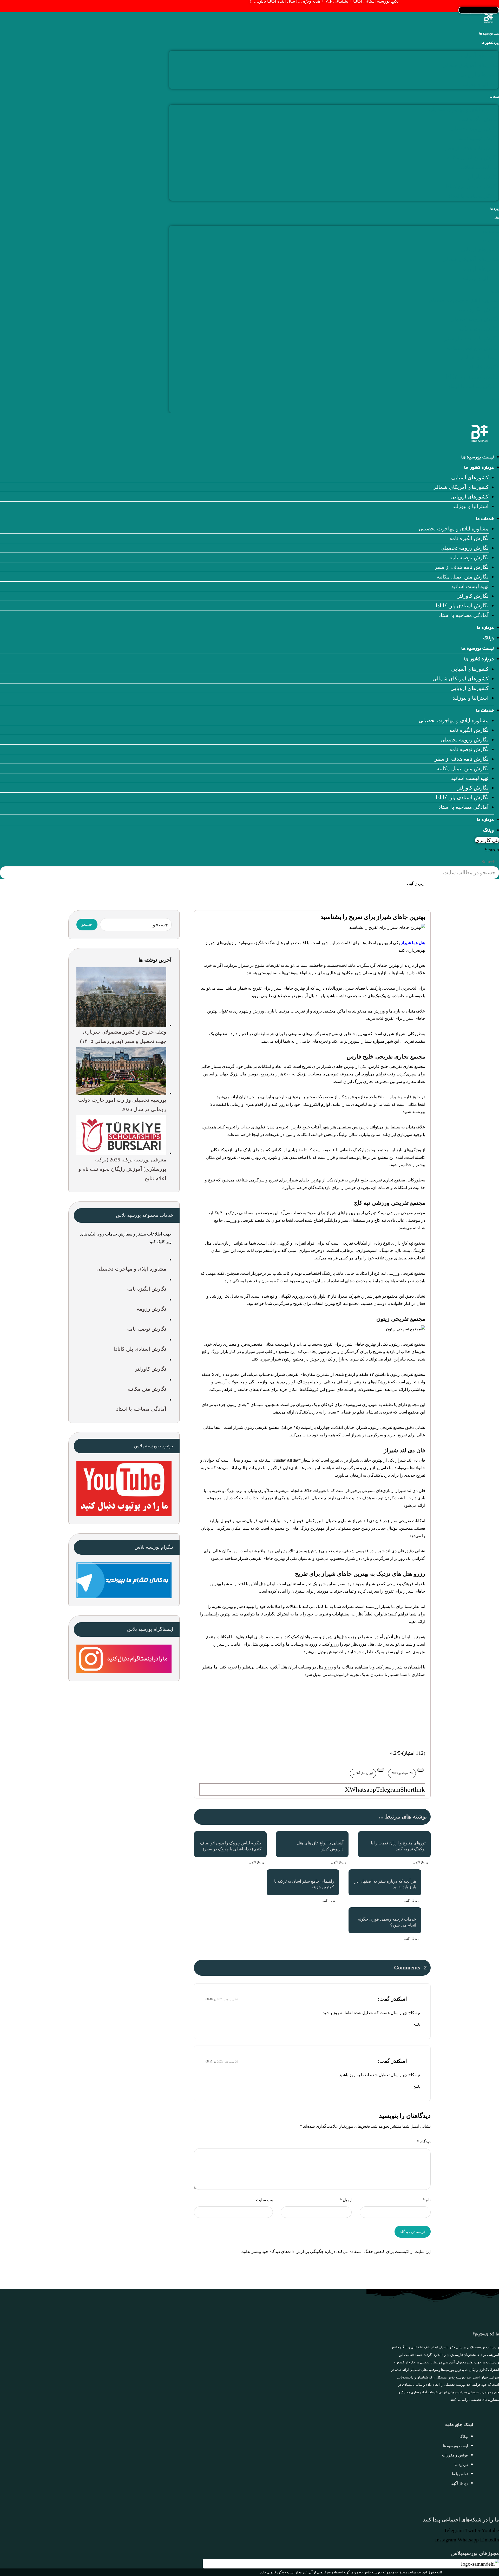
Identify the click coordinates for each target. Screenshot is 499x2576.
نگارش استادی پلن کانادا (472, 186)
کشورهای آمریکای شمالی (470, 65)
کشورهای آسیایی (480, 55)
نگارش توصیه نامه (479, 138)
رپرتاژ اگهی (421, 1862)
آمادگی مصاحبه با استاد (473, 196)
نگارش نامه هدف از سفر (471, 148)
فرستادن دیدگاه (413, 2232)
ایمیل (346, 2200)
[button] (347, 1789)
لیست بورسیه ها (478, 458)
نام (427, 2200)
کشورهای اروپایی (479, 75)
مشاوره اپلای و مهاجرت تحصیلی (464, 109)
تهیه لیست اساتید (480, 167)
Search (492, 850)
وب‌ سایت (264, 2200)
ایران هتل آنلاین (363, 1773)
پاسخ (417, 2025)
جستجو (87, 925)
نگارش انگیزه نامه (479, 119)
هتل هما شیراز (413, 943)
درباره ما (485, 628)
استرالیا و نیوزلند (480, 84)
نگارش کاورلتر (483, 177)
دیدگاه (424, 2142)
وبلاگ (488, 639)
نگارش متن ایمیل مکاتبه (472, 157)
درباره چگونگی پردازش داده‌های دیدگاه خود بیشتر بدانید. (288, 2252)
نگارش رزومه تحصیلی (474, 129)
